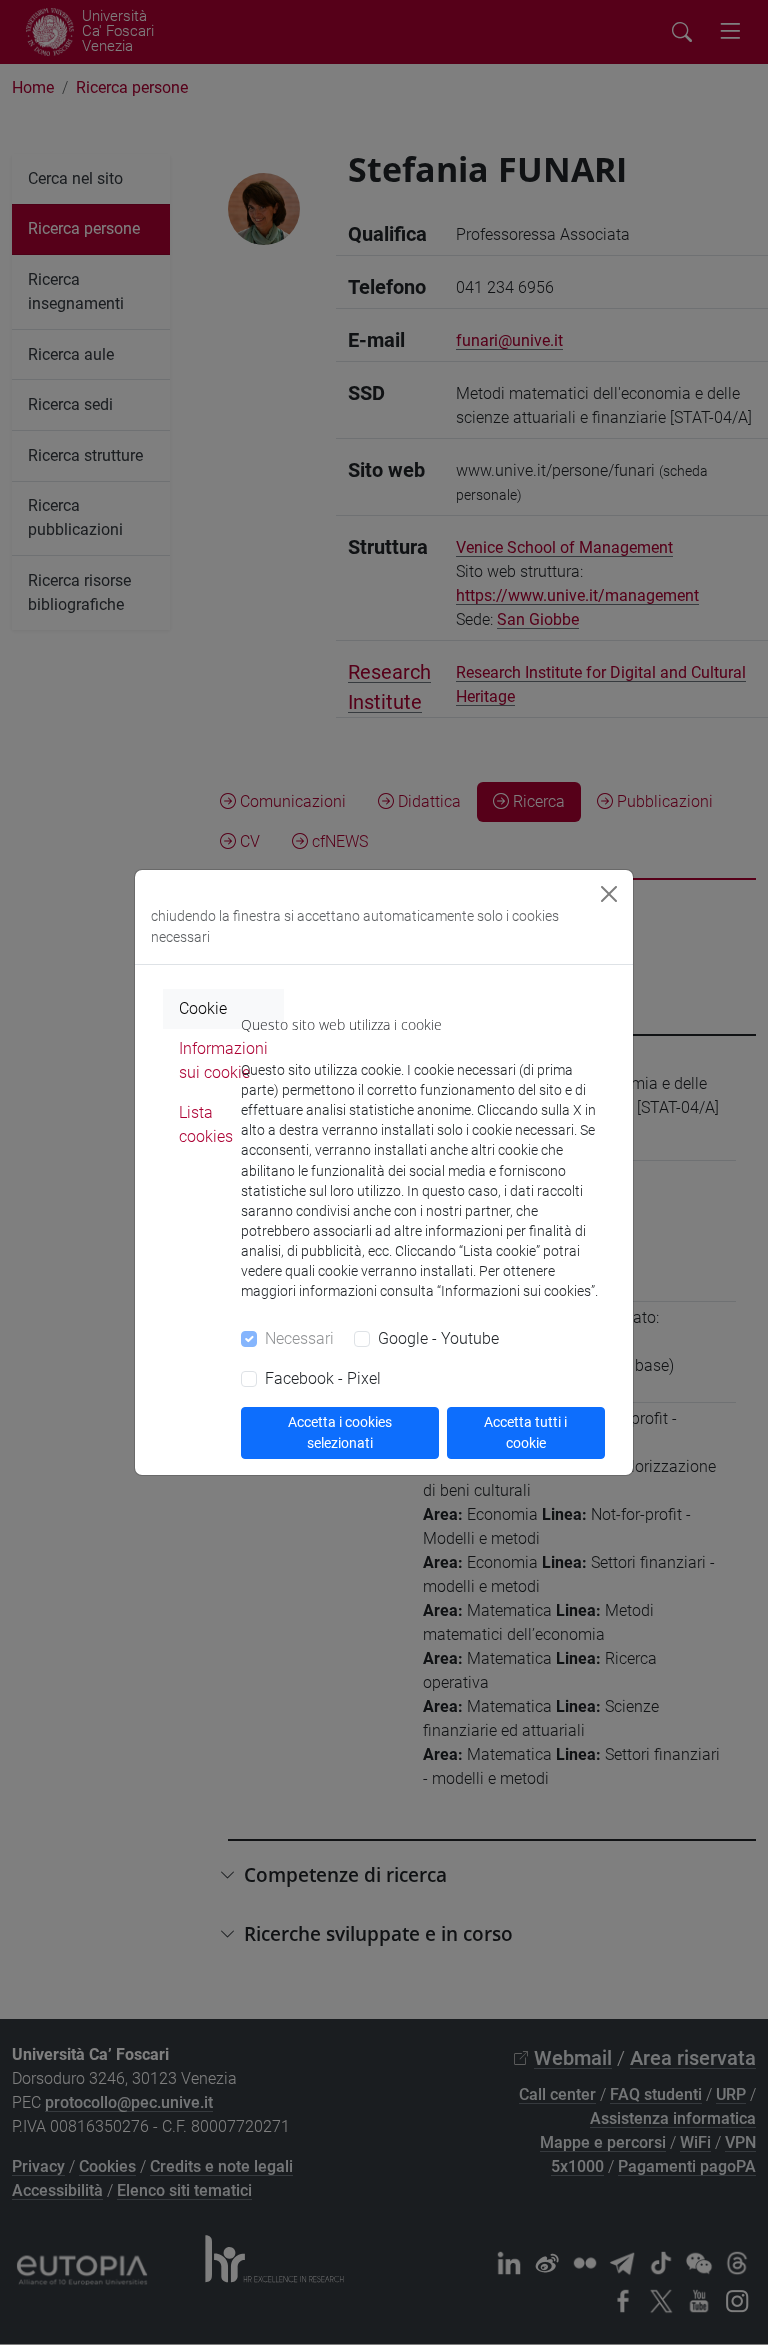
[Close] (609, 894)
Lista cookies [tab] (206, 1124)
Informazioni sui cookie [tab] (223, 1060)
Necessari (299, 1338)
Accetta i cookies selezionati (340, 1432)
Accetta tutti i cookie (525, 1432)
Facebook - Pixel (323, 1378)
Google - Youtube (438, 1338)
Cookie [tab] (203, 1008)
